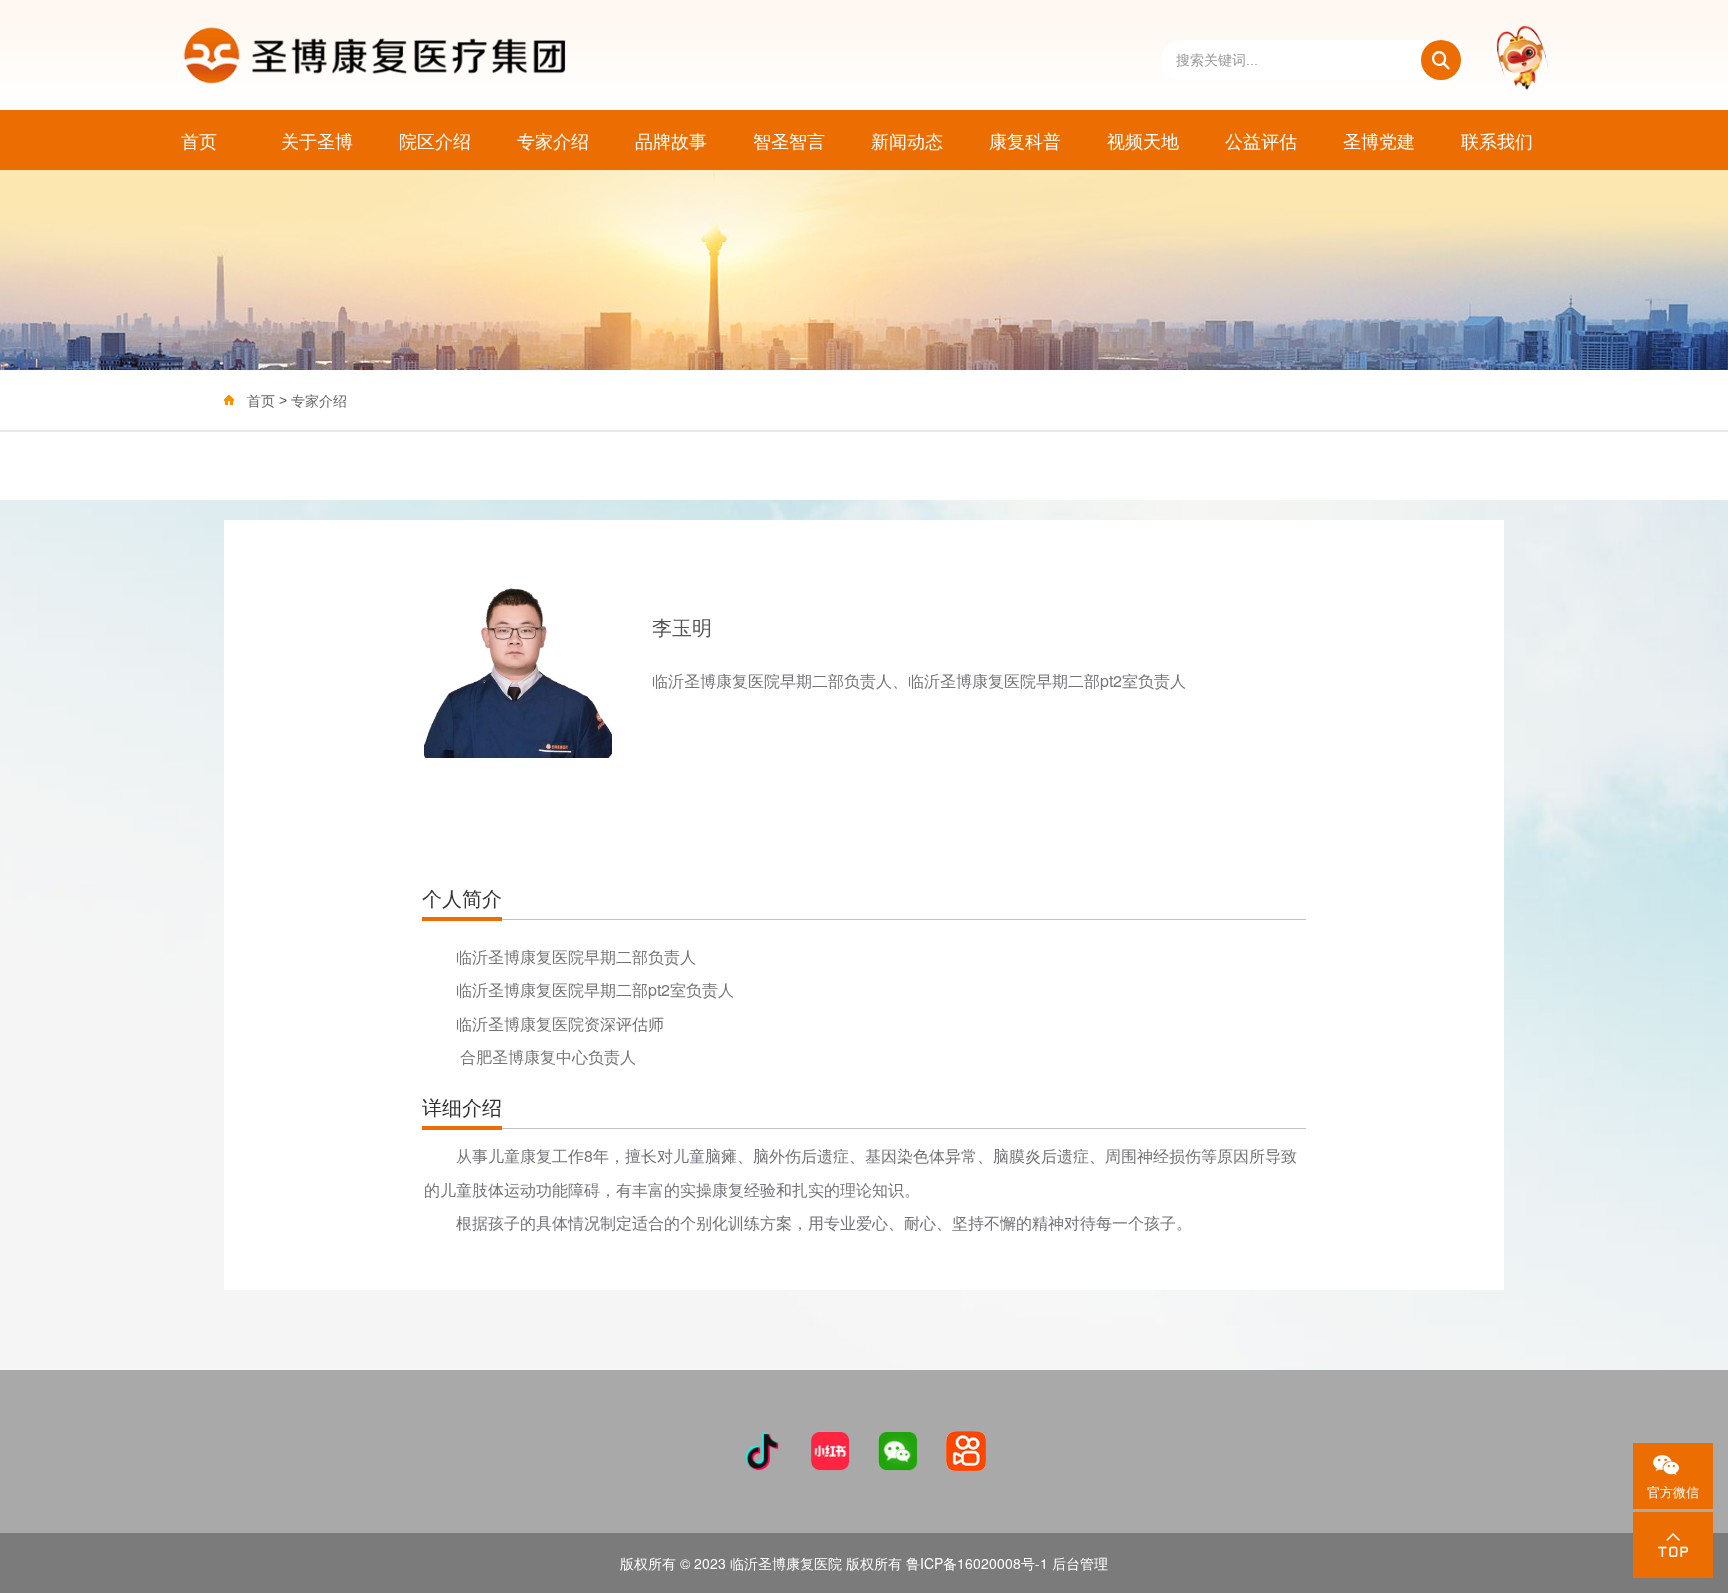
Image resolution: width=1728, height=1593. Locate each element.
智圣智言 (789, 140)
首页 (199, 140)
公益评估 (1261, 140)
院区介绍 (435, 140)
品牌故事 (671, 140)
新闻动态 (907, 140)
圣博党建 (1379, 140)
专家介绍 (553, 140)
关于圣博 (317, 140)
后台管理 (1080, 1563)
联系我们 (1497, 140)
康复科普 (1025, 140)
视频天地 (1143, 140)
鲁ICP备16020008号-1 (977, 1563)
